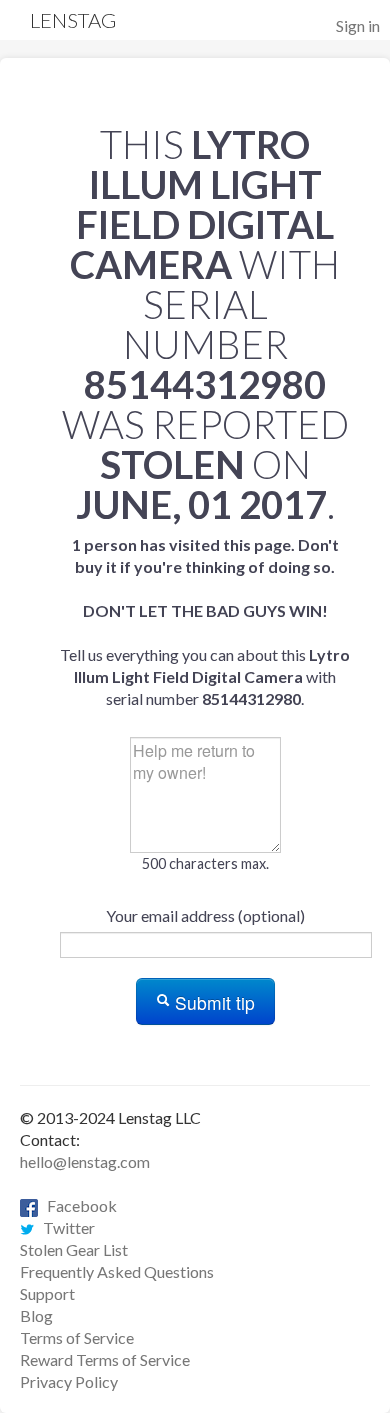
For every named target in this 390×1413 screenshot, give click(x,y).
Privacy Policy (69, 1381)
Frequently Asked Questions (117, 1271)
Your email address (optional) (205, 915)
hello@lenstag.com (85, 1161)
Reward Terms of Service (105, 1359)
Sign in (358, 25)
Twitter (64, 1227)
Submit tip (212, 1002)
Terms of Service (77, 1337)
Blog (36, 1315)
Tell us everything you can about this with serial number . (205, 621)
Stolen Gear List (74, 1249)
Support (47, 1293)
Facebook (77, 1205)
